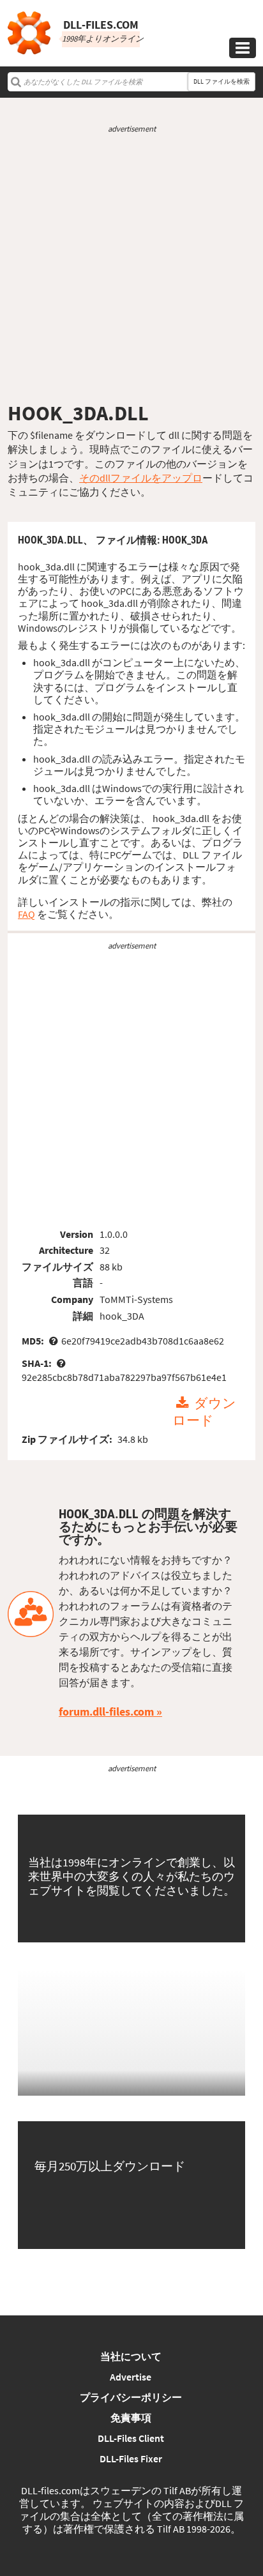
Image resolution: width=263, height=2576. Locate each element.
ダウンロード (204, 1412)
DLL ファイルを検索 (222, 81)
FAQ (26, 914)
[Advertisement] (131, 268)
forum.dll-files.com (106, 1711)
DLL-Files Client (131, 2438)
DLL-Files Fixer (131, 2458)
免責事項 (131, 2418)
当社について (131, 2356)
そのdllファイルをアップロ (141, 478)
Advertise (131, 2377)
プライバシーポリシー (131, 2397)
